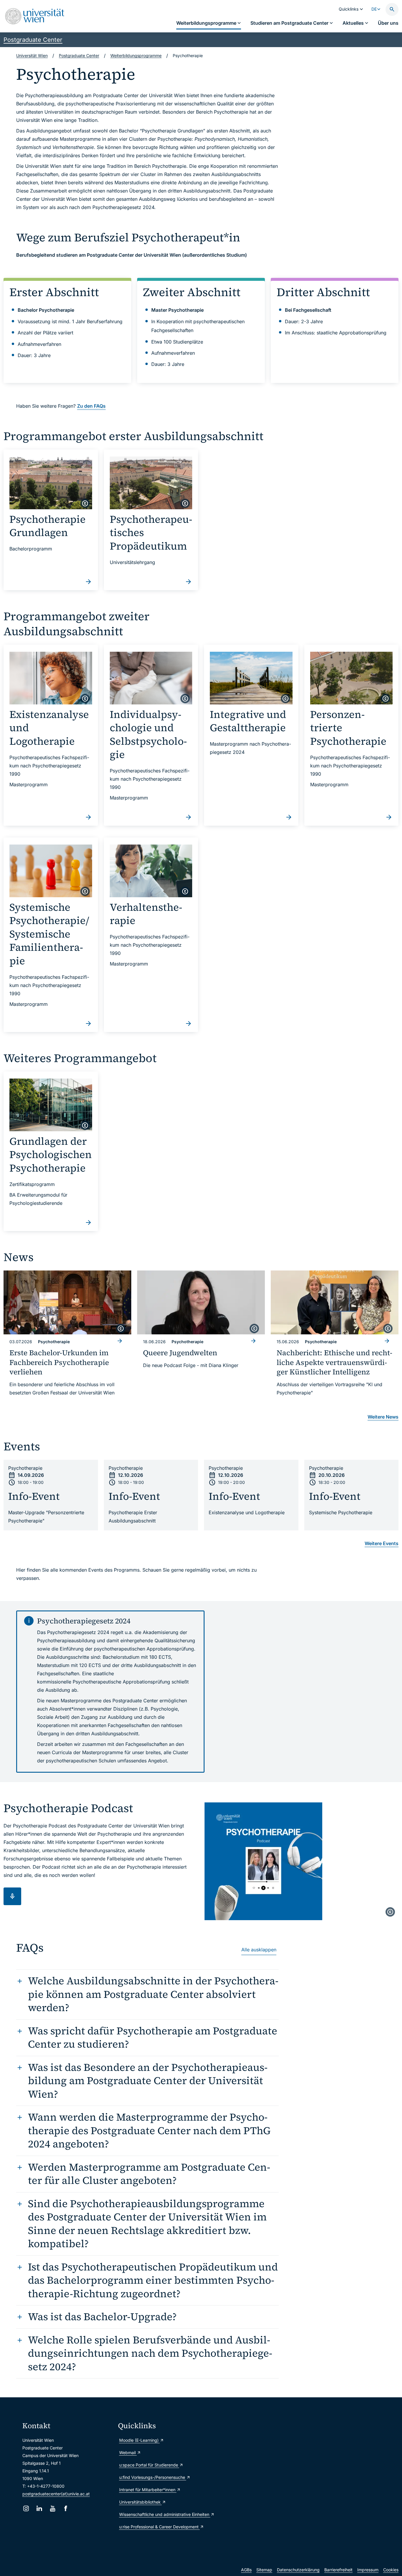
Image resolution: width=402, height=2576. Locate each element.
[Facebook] (66, 2508)
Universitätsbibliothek (141, 2502)
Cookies (391, 2570)
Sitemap (264, 2570)
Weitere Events (382, 1543)
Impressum (368, 2570)
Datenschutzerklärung (298, 2570)
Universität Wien (32, 55)
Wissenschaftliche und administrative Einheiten (163, 2514)
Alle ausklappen (259, 1950)
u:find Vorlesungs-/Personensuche (153, 2477)
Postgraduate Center (33, 40)
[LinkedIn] (39, 2508)
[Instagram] (26, 2508)
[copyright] (85, 503)
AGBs (246, 2570)
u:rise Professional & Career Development (160, 2527)
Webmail (128, 2453)
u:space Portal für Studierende (149, 2465)
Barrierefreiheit (338, 2570)
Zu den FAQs (91, 406)
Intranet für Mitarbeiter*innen (148, 2490)
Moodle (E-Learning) (139, 2440)
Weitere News (383, 1417)
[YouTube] (53, 2508)
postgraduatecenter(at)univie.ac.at (56, 2494)
